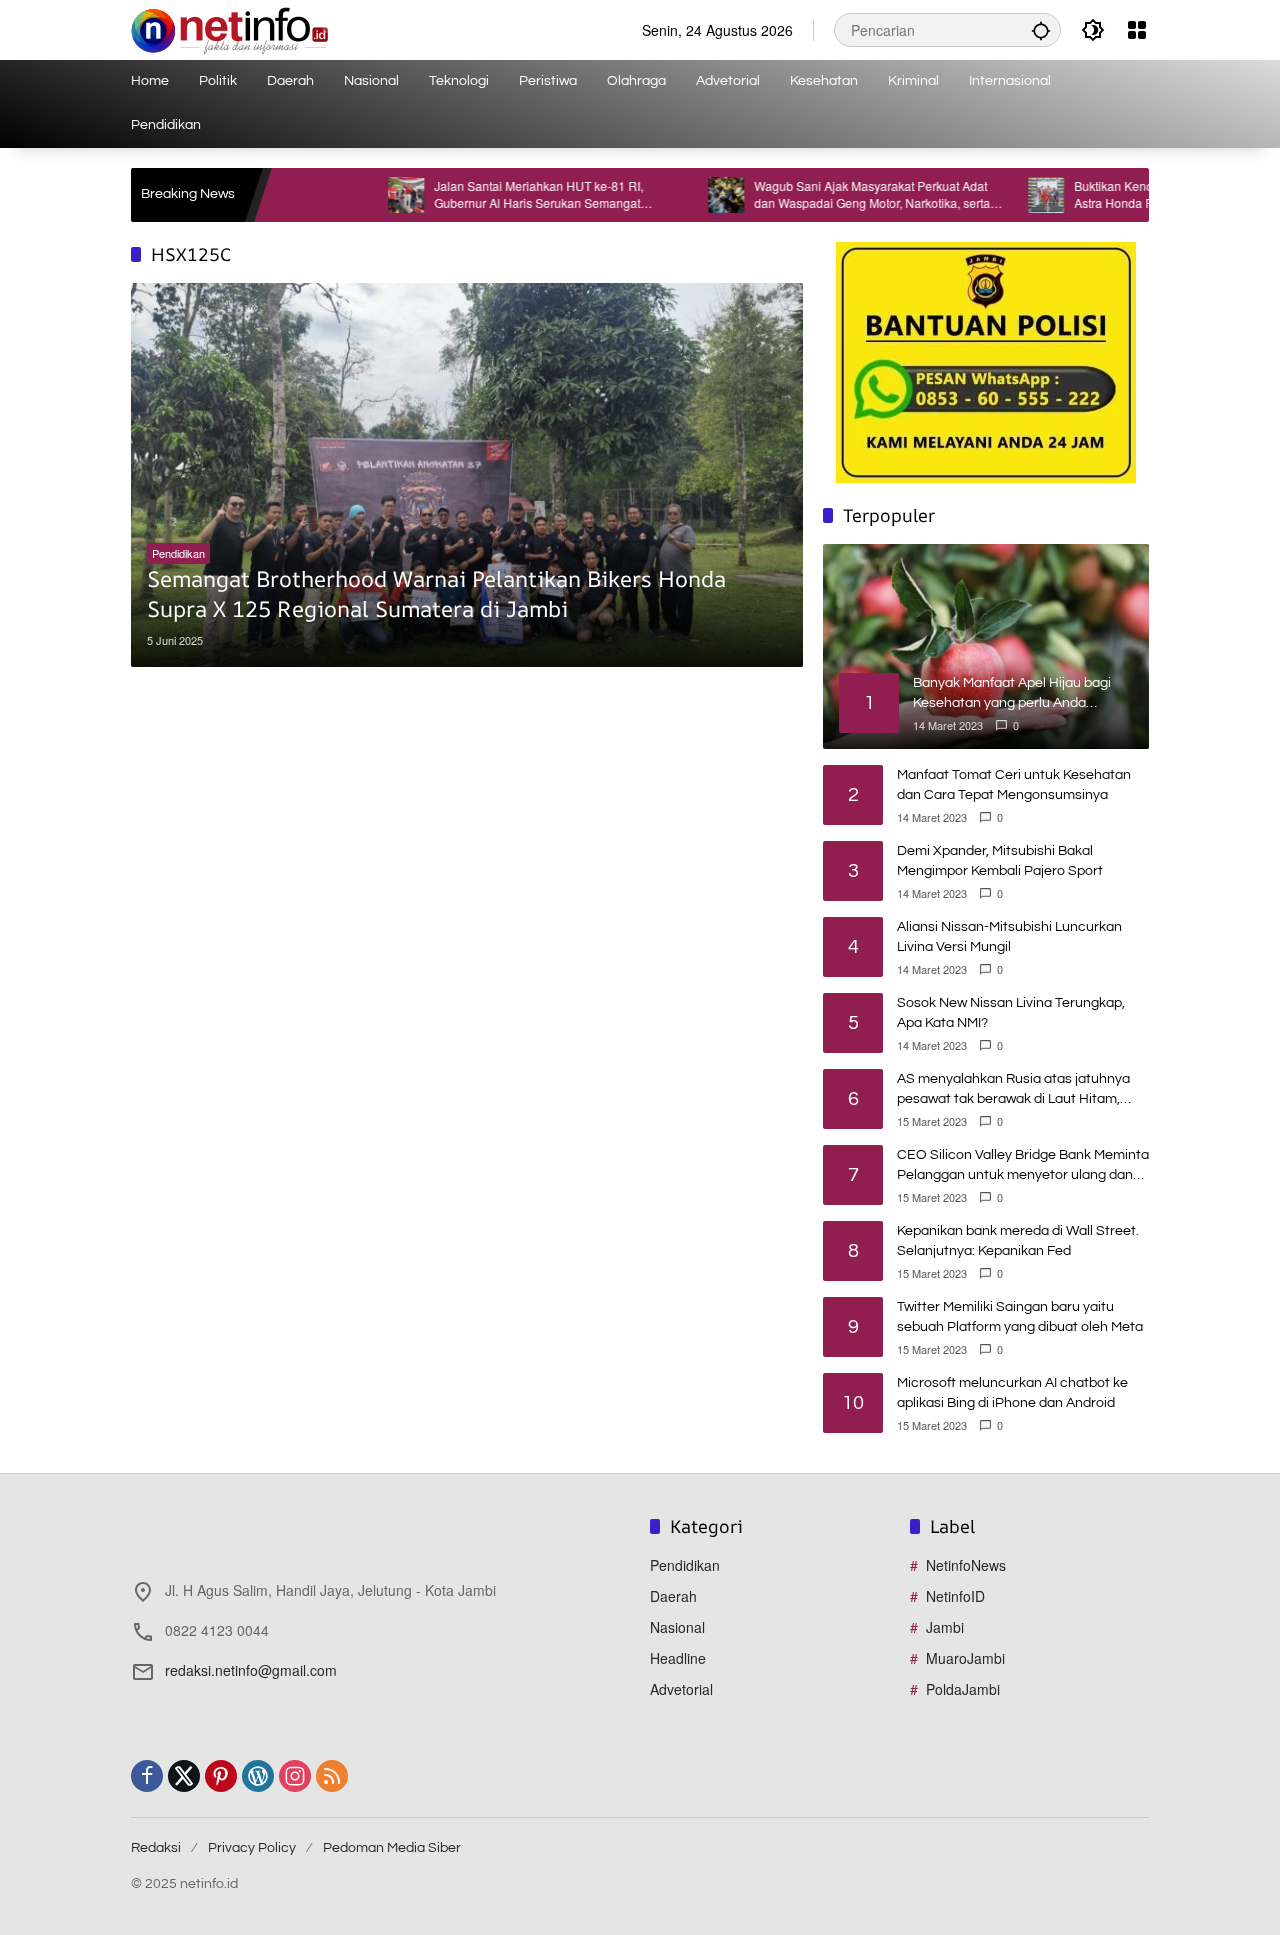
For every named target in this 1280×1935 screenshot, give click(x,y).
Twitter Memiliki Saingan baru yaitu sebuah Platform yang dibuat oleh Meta (1020, 1317)
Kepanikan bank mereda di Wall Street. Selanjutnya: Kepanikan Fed (1018, 1241)
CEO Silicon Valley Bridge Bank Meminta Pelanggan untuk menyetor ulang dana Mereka (1023, 1166)
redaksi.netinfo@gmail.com (251, 1670)
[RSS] (332, 1776)
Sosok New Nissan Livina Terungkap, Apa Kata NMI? (1011, 1013)
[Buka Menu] (1137, 30)
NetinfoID (955, 1596)
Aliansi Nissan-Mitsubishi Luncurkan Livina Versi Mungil (1009, 937)
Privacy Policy (252, 1848)
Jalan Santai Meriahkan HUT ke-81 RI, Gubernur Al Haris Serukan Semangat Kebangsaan (487, 195)
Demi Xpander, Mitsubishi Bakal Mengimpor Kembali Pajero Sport (1000, 861)
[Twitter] (184, 1776)
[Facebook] (147, 1776)
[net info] (229, 28)
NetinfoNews (966, 1565)
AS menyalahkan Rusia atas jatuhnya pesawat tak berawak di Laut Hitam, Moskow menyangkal (1013, 1090)
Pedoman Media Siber (392, 1848)
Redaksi (156, 1848)
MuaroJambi (965, 1658)
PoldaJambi (963, 1689)
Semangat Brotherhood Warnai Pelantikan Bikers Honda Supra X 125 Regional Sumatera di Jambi (436, 594)
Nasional (677, 1627)
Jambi (945, 1627)
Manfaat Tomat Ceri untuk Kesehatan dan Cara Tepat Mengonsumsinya (1014, 785)
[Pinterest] (221, 1776)
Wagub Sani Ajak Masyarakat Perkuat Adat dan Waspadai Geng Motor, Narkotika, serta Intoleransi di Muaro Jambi (821, 195)
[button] (1041, 30)
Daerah (673, 1596)
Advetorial (681, 1689)
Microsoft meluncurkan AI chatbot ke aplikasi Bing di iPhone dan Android (1012, 1393)
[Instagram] (295, 1776)
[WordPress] (258, 1776)
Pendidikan (178, 553)
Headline (678, 1658)
